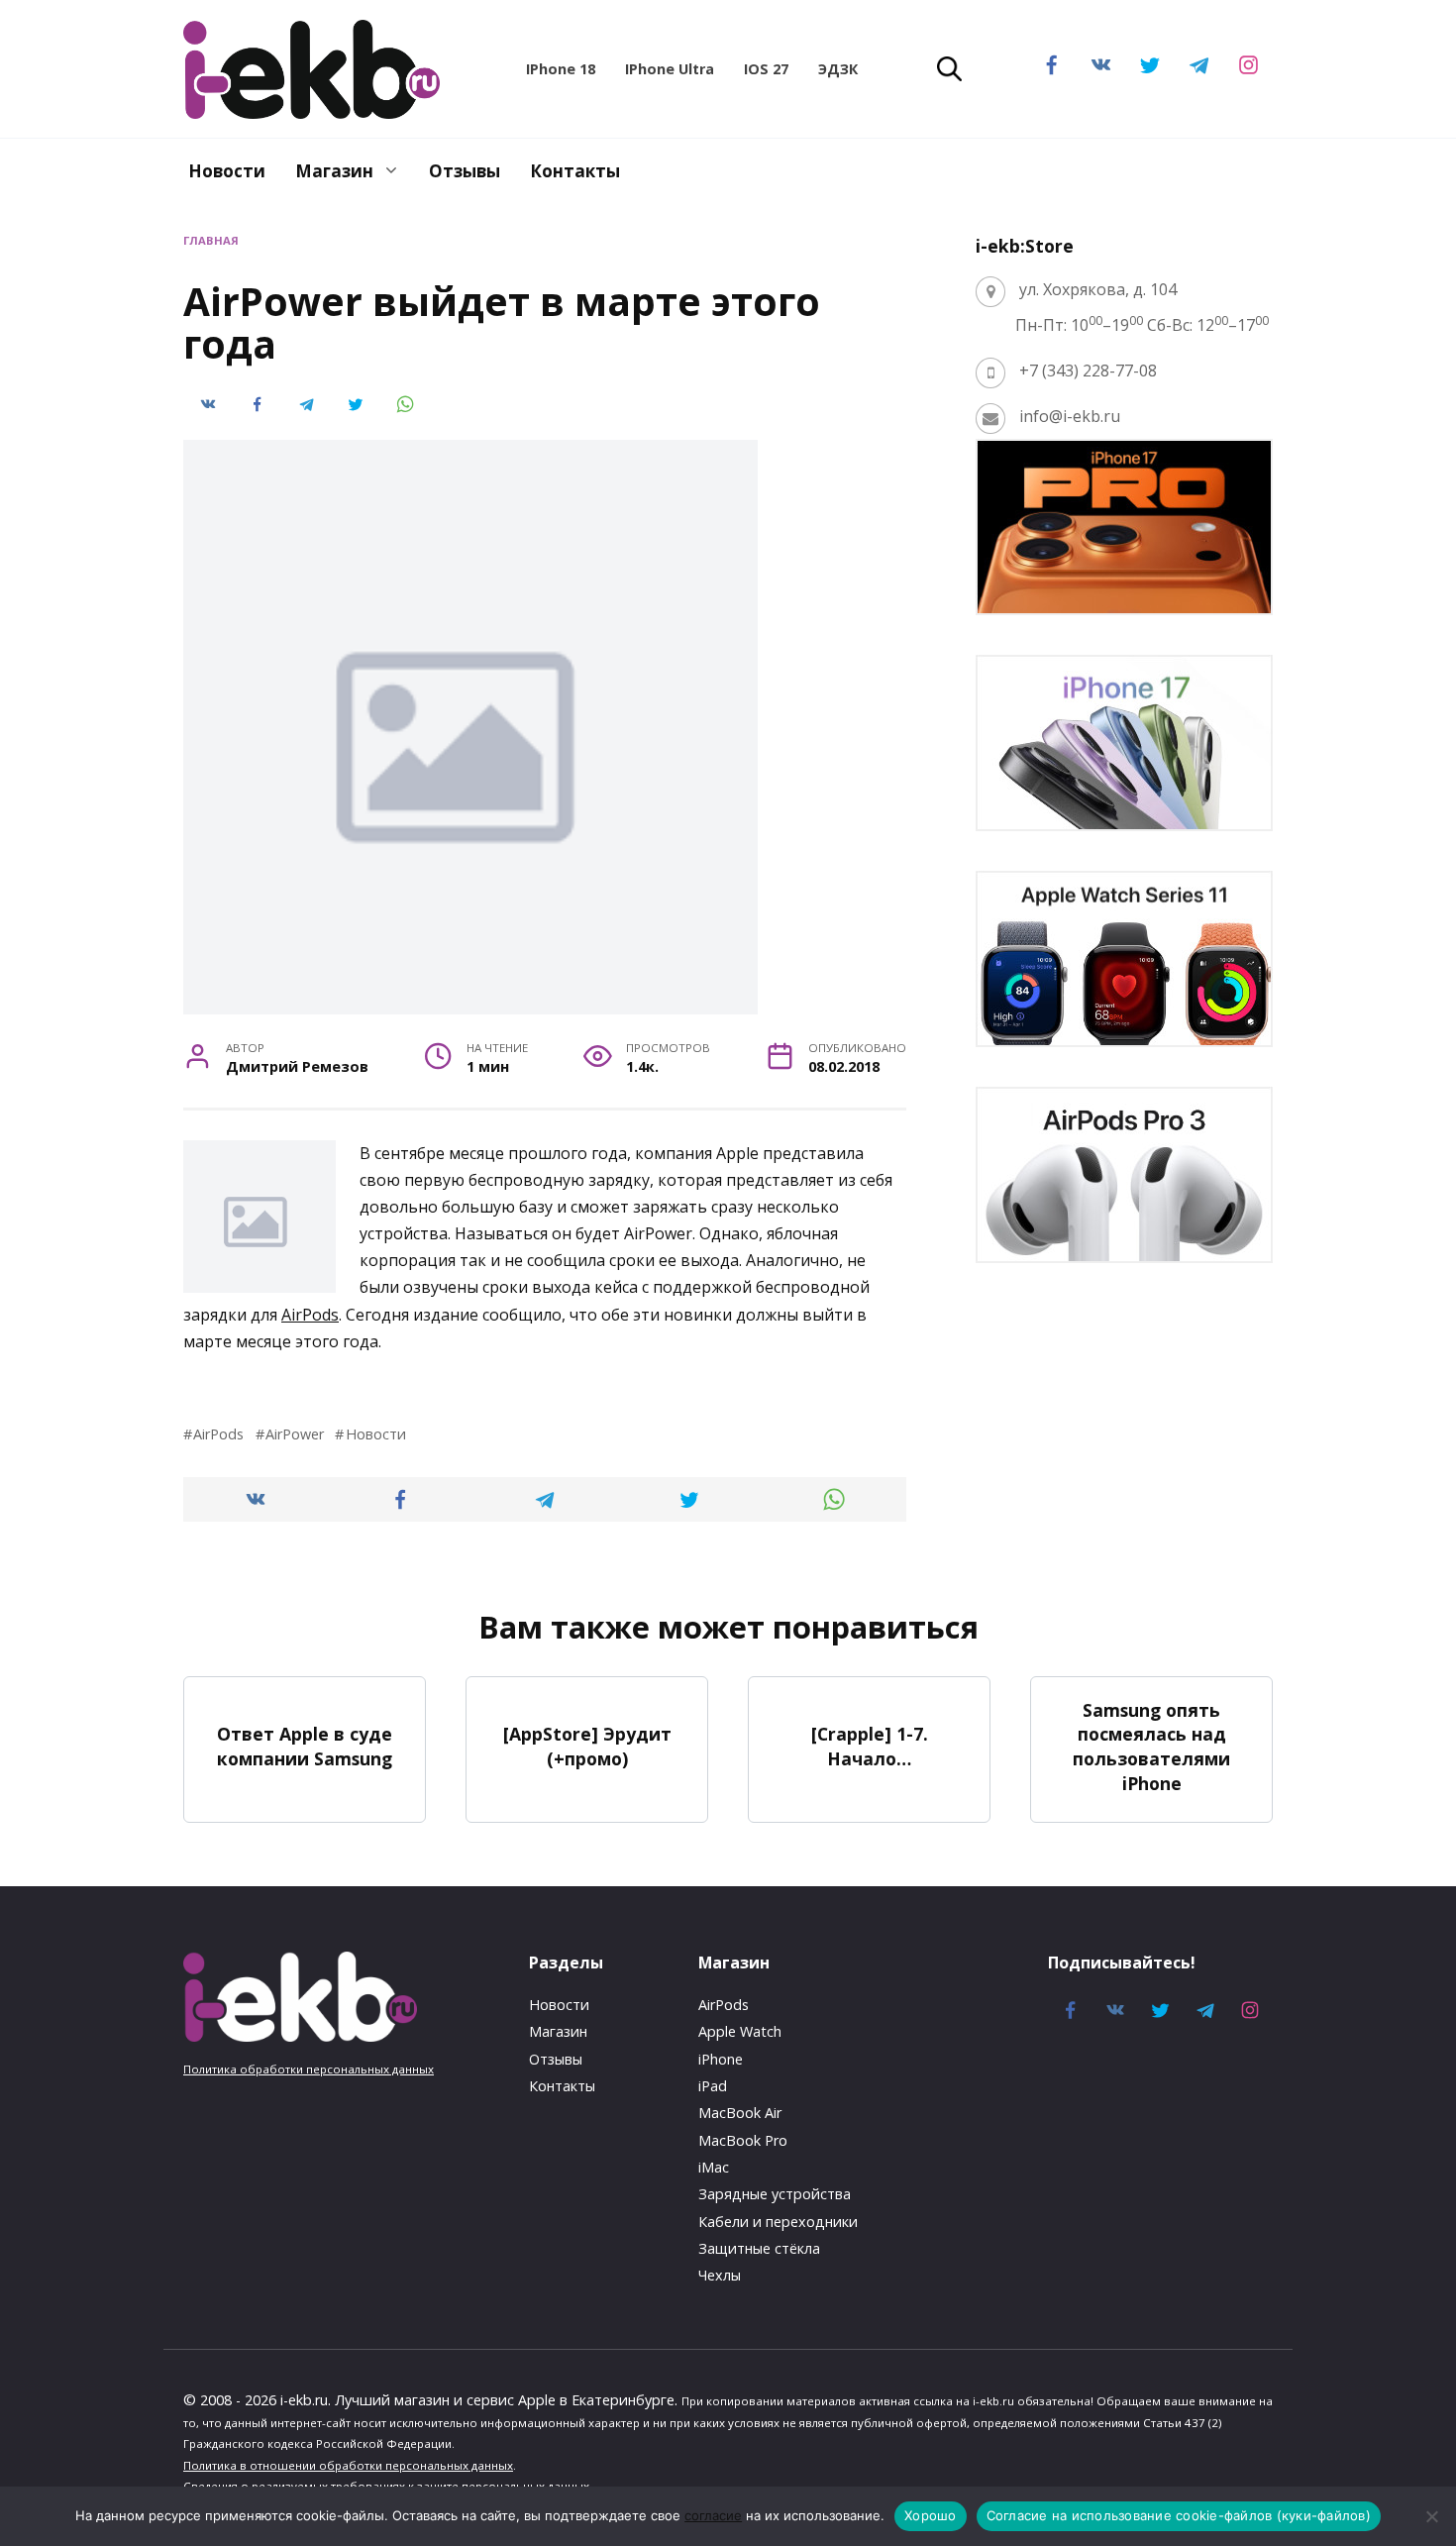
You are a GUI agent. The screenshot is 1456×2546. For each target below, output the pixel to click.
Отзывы (465, 171)
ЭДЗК (838, 69)
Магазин (334, 171)
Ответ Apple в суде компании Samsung (305, 1746)
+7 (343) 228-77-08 (1088, 371)
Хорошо (931, 2515)
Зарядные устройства (775, 2194)
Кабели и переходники (778, 2222)
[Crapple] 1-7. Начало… (870, 1746)
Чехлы (720, 2275)
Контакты (575, 171)
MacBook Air (740, 2113)
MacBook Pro (743, 2140)
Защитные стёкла (759, 2248)
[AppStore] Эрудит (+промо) (587, 1746)
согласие (713, 2515)
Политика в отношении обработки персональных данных (348, 2465)
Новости (227, 171)
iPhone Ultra (670, 69)
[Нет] (1431, 2516)
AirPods (310, 1315)
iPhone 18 (561, 69)
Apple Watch (740, 2031)
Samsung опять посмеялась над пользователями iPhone (1151, 1746)
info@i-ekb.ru (1070, 416)
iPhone (721, 2059)
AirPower (295, 1434)
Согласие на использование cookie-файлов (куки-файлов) (1179, 2515)
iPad (713, 2086)
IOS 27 (766, 69)
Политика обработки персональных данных (309, 2069)
